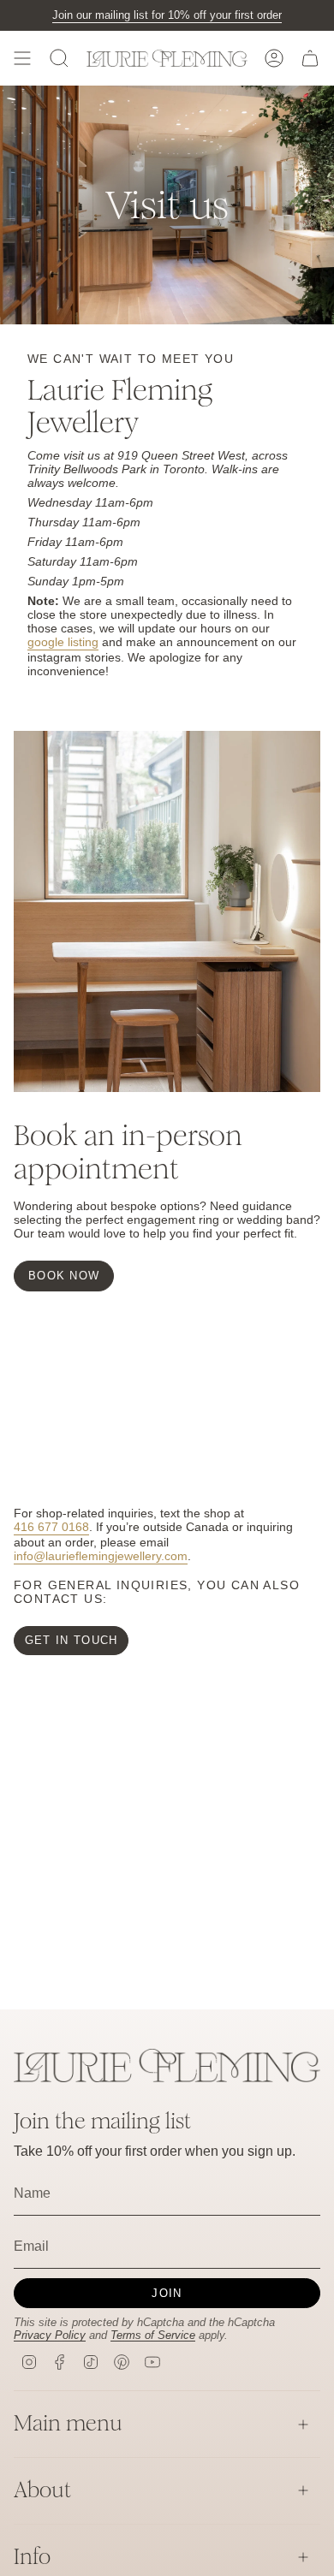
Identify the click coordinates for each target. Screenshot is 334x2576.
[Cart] (310, 58)
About (42, 2490)
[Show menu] (22, 58)
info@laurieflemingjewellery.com (101, 1556)
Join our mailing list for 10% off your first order (167, 15)
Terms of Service (153, 2335)
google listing (63, 642)
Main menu (68, 2423)
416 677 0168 (51, 1527)
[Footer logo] (167, 2066)
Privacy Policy (50, 2335)
